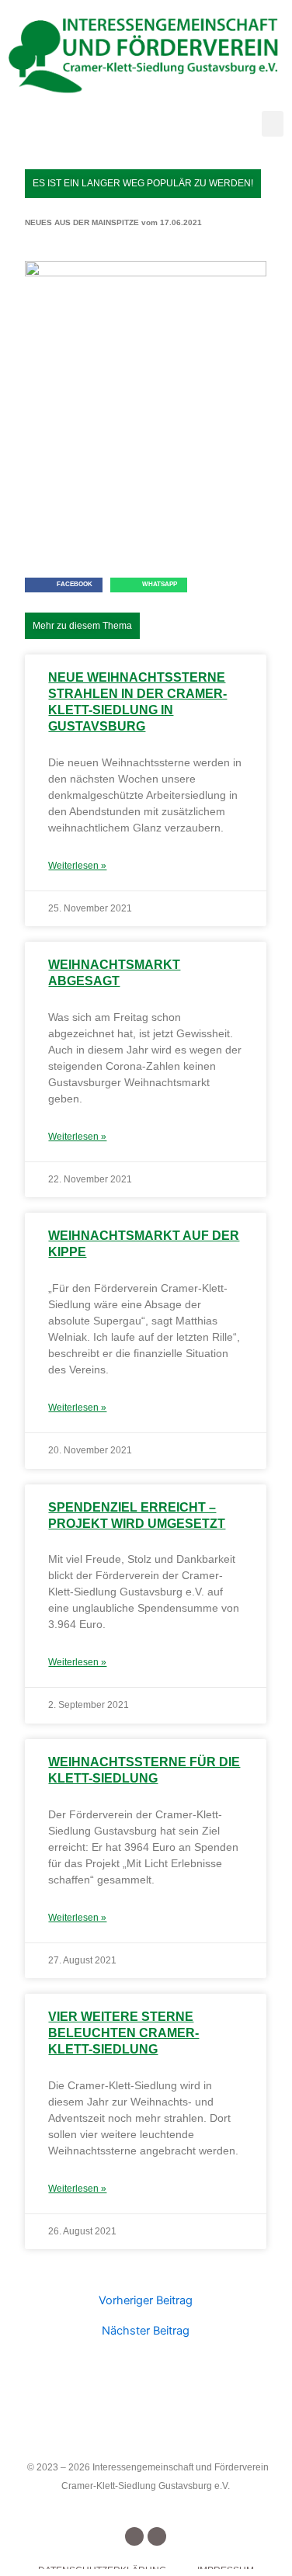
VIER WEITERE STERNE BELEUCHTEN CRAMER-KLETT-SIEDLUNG (123, 2033)
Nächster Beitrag (146, 2331)
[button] (273, 124)
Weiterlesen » (77, 866)
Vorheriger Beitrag (146, 2301)
